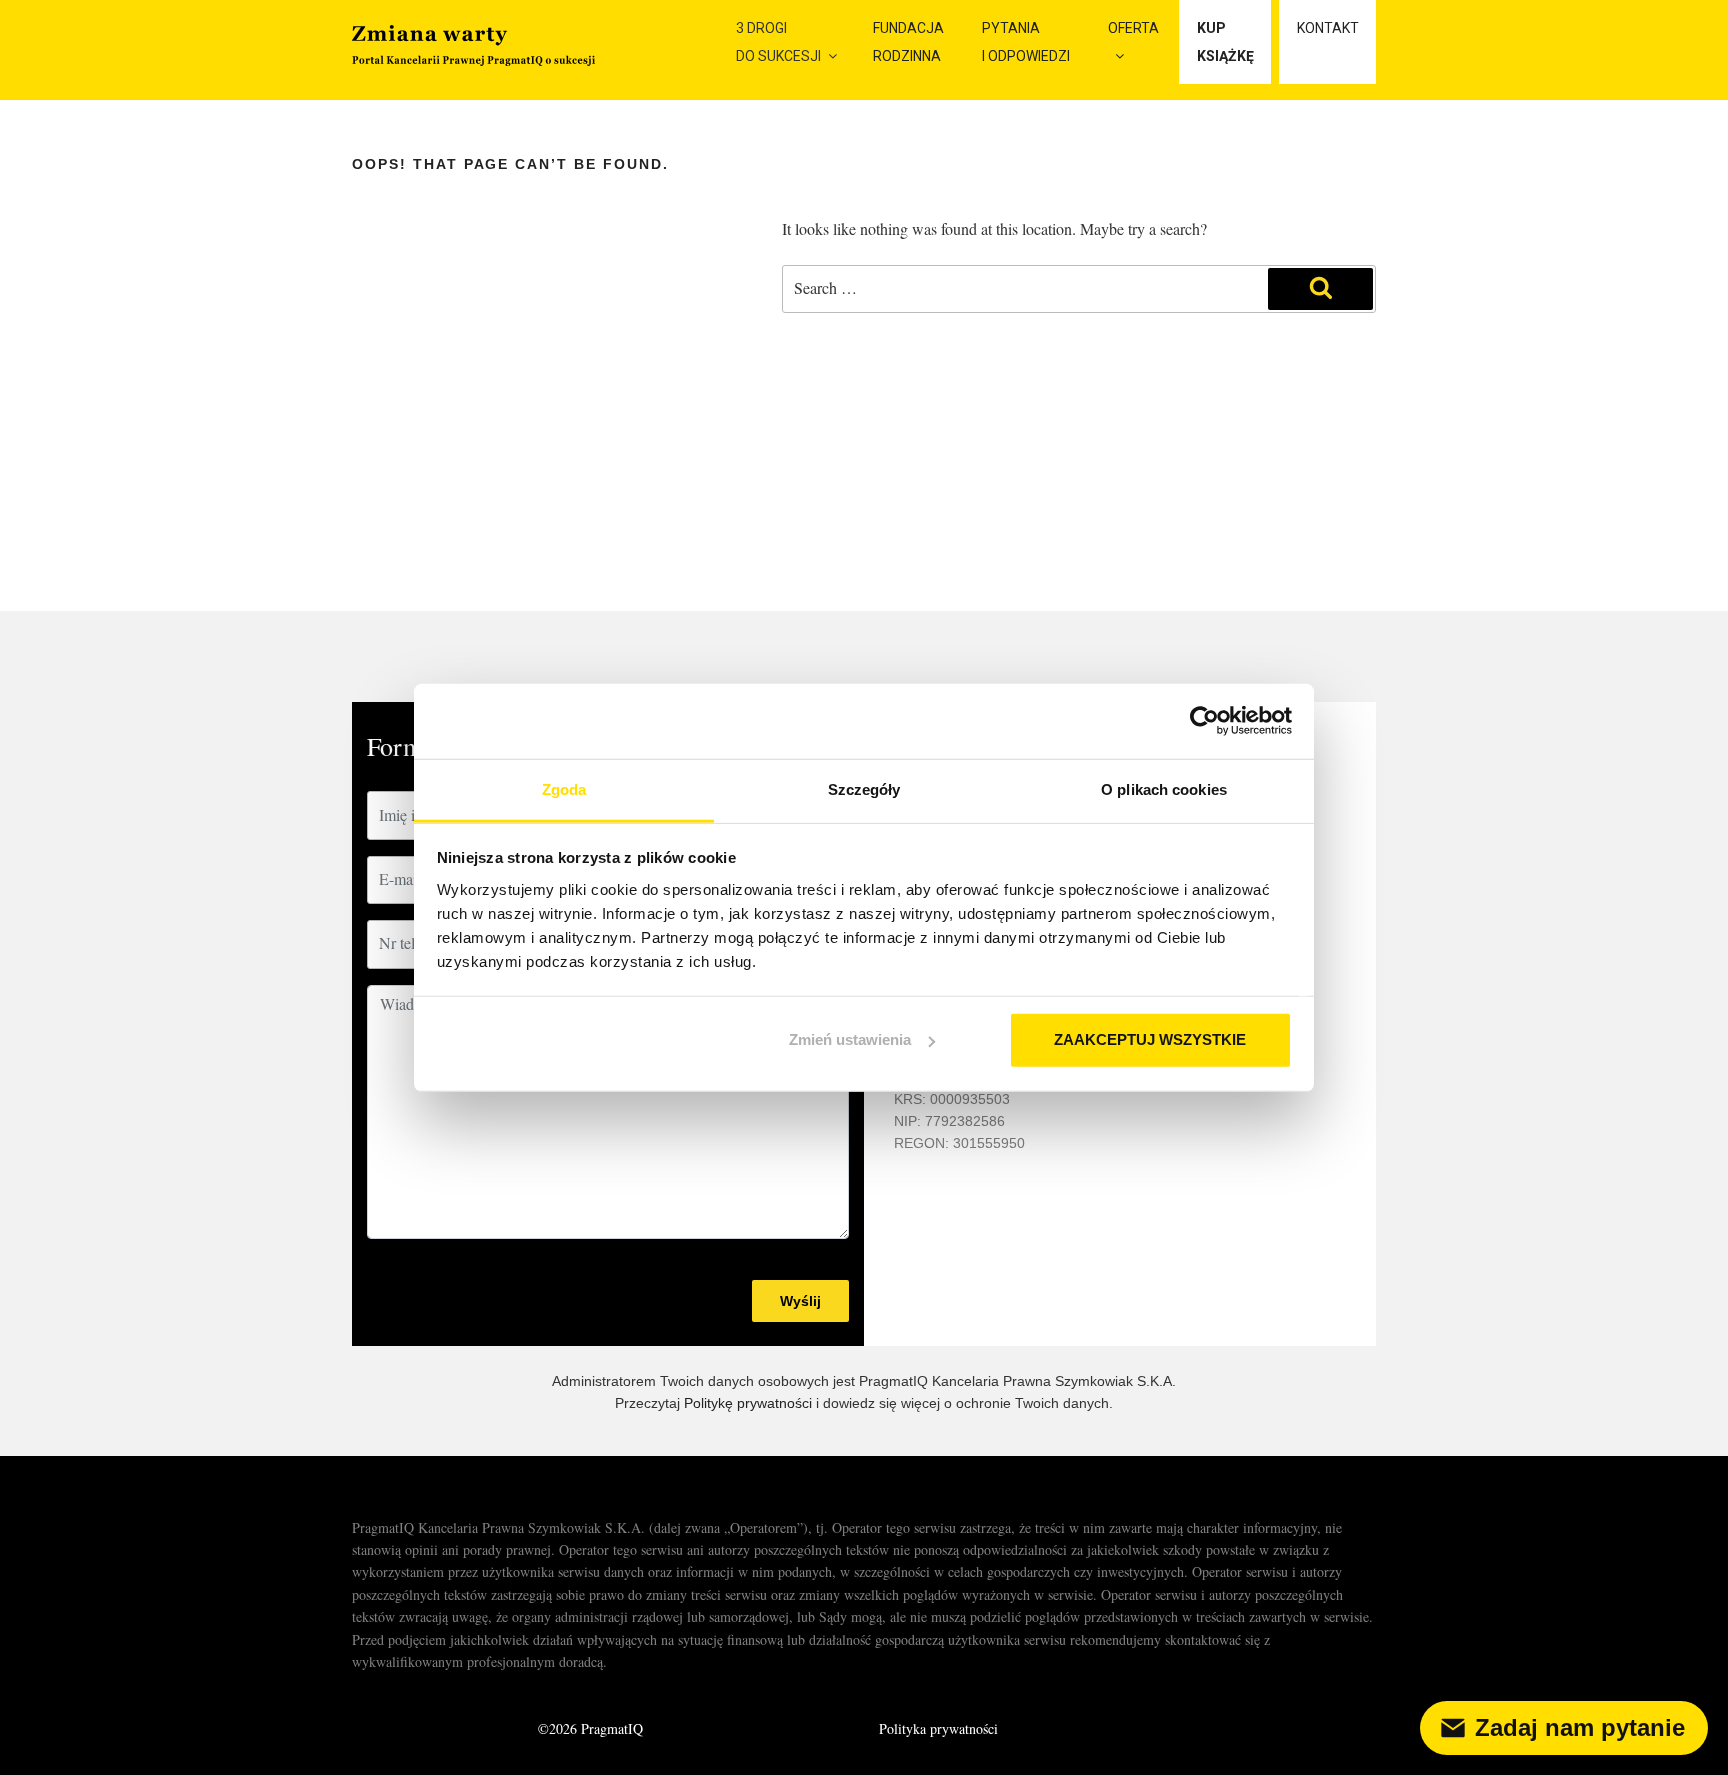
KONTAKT (1328, 28)
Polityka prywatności (938, 1728)
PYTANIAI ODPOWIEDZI (1026, 42)
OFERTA (1133, 28)
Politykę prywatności (748, 1403)
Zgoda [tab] (564, 788)
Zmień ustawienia (850, 1039)
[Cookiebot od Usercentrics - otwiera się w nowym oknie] (1204, 721)
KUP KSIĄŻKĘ (1225, 42)
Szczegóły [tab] (864, 788)
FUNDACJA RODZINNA (908, 42)
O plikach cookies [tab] (1164, 788)
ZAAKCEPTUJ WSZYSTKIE (1150, 1039)
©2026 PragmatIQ (590, 1728)
